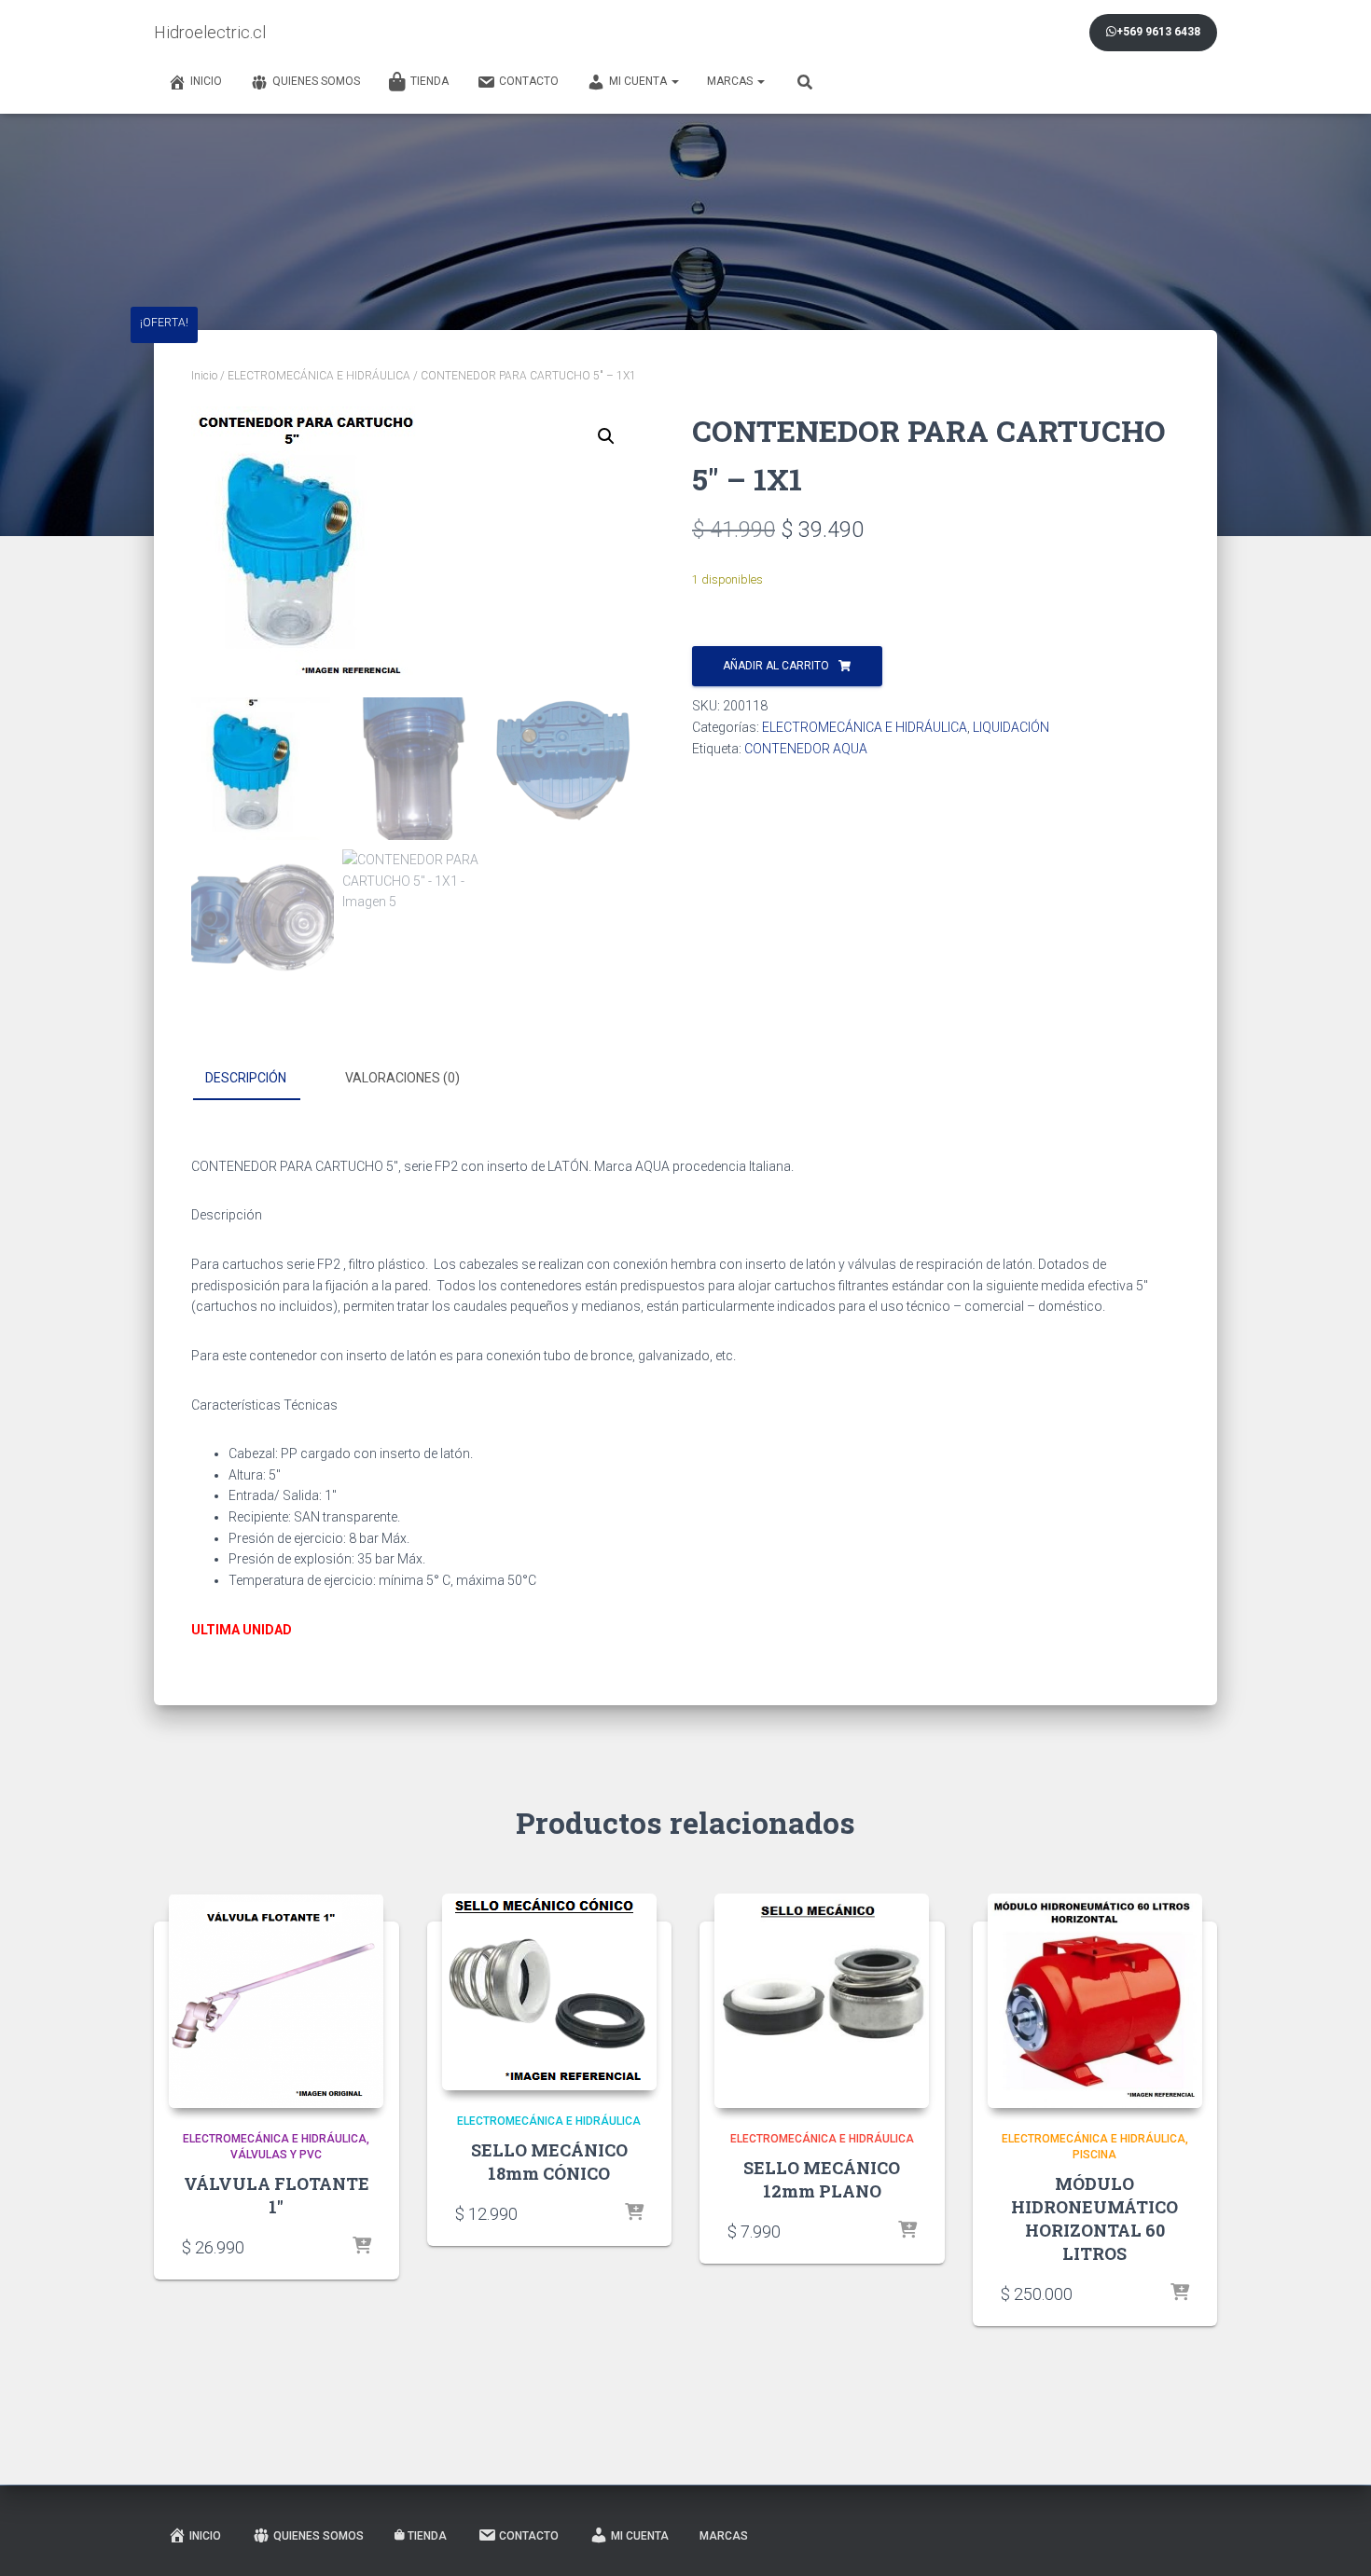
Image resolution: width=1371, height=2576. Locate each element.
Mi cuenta (639, 81)
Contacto (529, 81)
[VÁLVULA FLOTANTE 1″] (276, 2001)
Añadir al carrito (776, 666)
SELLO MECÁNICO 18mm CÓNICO (549, 2162)
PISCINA (1094, 2155)
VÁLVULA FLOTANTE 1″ (277, 2195)
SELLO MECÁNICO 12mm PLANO (822, 2179)
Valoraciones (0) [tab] (402, 1078)
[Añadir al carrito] (362, 2247)
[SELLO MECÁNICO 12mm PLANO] (822, 2001)
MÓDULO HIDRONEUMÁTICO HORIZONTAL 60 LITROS (1094, 2219)
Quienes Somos (316, 81)
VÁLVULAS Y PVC (276, 2155)
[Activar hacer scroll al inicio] (1334, 2539)
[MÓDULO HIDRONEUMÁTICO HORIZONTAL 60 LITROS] (1095, 2001)
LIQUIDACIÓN (1011, 727)
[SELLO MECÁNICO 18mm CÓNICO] (549, 1992)
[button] (606, 436)
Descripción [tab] (246, 1078)
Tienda (429, 81)
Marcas (731, 81)
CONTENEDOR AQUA (806, 749)
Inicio (206, 81)
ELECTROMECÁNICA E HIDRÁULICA (319, 376)
